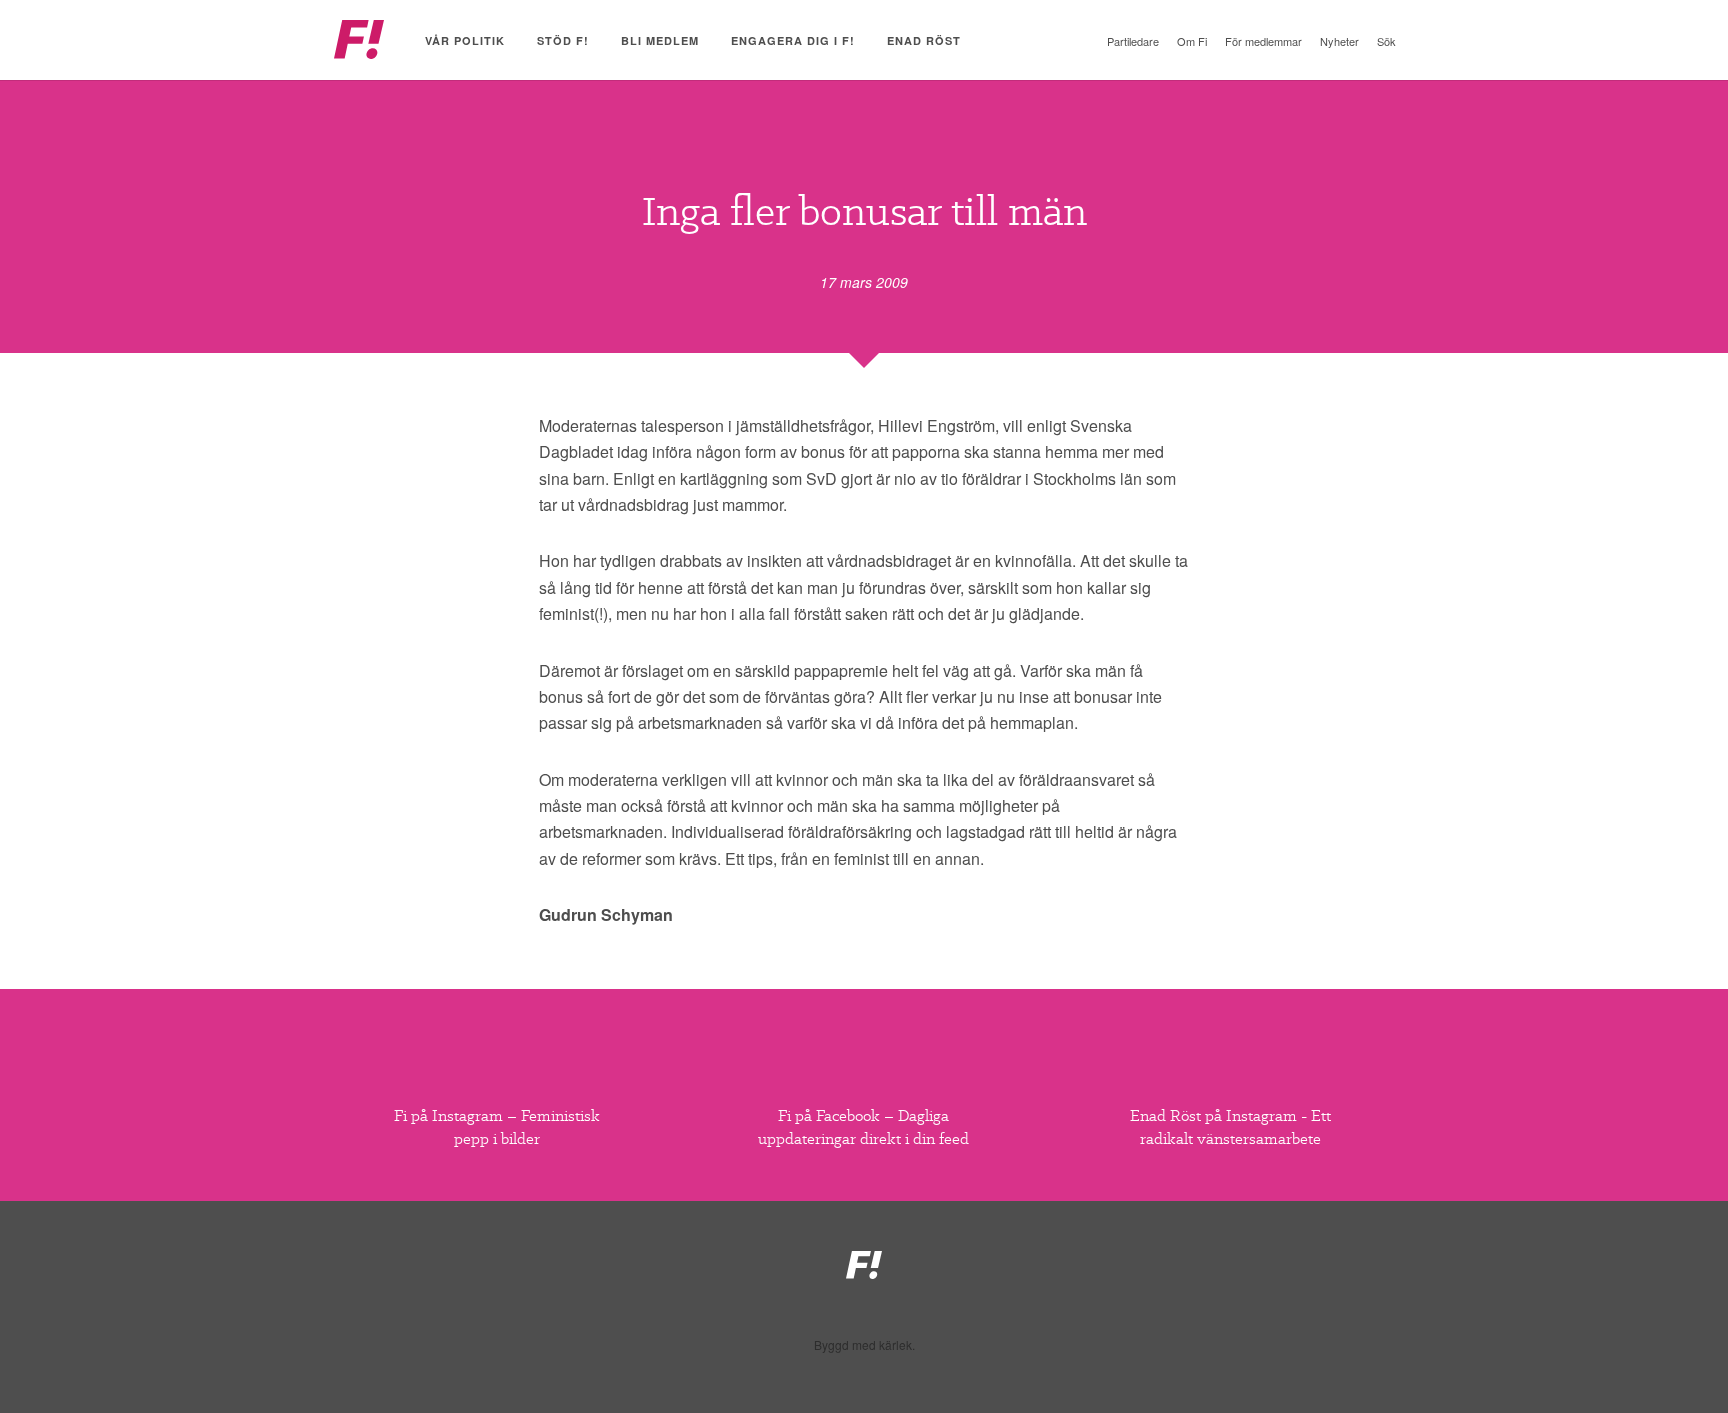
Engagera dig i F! (793, 40)
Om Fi (1192, 41)
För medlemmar (1263, 41)
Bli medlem (660, 40)
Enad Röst (924, 40)
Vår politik (465, 40)
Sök (1386, 41)
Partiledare (1133, 41)
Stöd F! (563, 40)
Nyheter (1339, 41)
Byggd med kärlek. (864, 1345)
